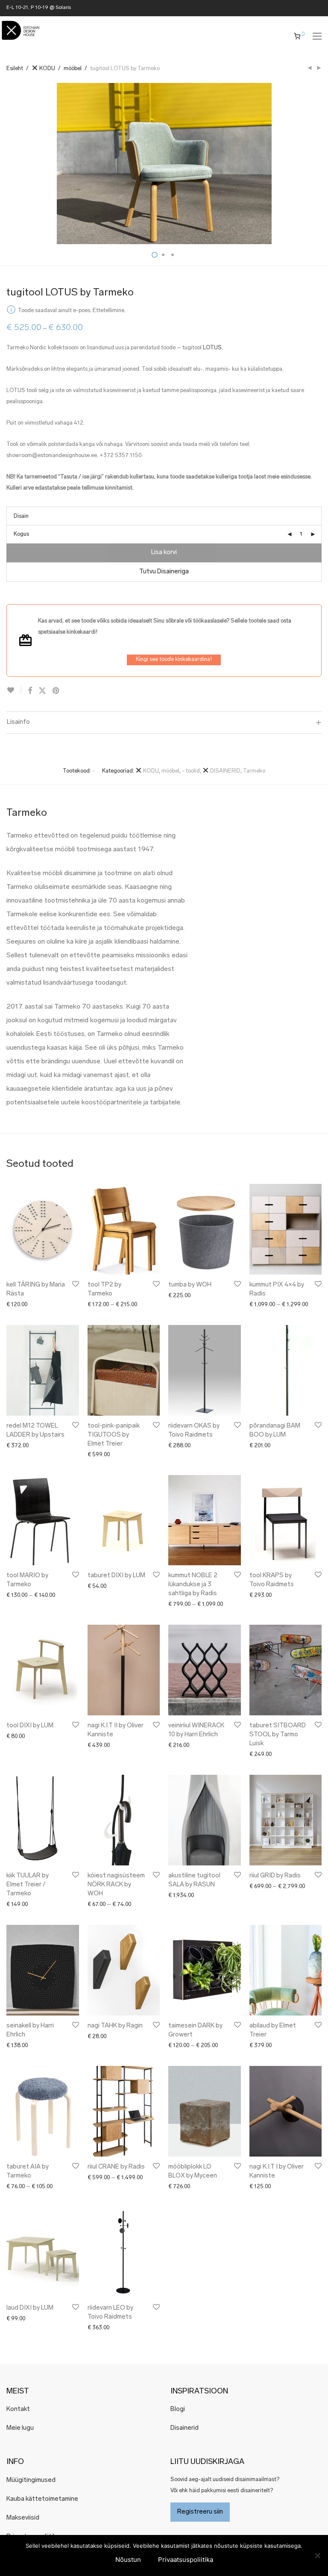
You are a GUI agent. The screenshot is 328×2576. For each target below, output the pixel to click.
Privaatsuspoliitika (186, 2560)
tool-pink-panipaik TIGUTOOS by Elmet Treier (114, 1435)
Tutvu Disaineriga (164, 572)
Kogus (21, 534)
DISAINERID (225, 771)
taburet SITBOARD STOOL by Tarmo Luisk (278, 1735)
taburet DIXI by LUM (116, 1576)
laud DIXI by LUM (30, 2308)
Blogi (178, 2409)
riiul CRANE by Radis (116, 2167)
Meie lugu (20, 2428)
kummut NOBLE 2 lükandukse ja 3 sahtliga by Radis (193, 1585)
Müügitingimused (31, 2480)
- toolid (191, 771)
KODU (47, 69)
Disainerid (184, 2428)
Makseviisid (23, 2518)
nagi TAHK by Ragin (115, 2026)
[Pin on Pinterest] (56, 691)
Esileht (15, 69)
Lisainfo (18, 722)
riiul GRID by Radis (275, 1876)
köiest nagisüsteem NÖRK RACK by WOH (116, 1885)
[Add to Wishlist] (14, 690)
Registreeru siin (200, 2512)
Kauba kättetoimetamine (42, 2499)
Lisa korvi (164, 553)
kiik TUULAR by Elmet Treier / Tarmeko (28, 1885)
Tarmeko (254, 771)
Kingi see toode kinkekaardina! (174, 659)
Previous (8, 164)
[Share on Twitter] (42, 691)
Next (320, 164)
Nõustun (128, 2560)
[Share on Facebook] (30, 691)
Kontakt (18, 2409)
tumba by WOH (190, 1285)
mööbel (73, 69)
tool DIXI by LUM (30, 1726)
